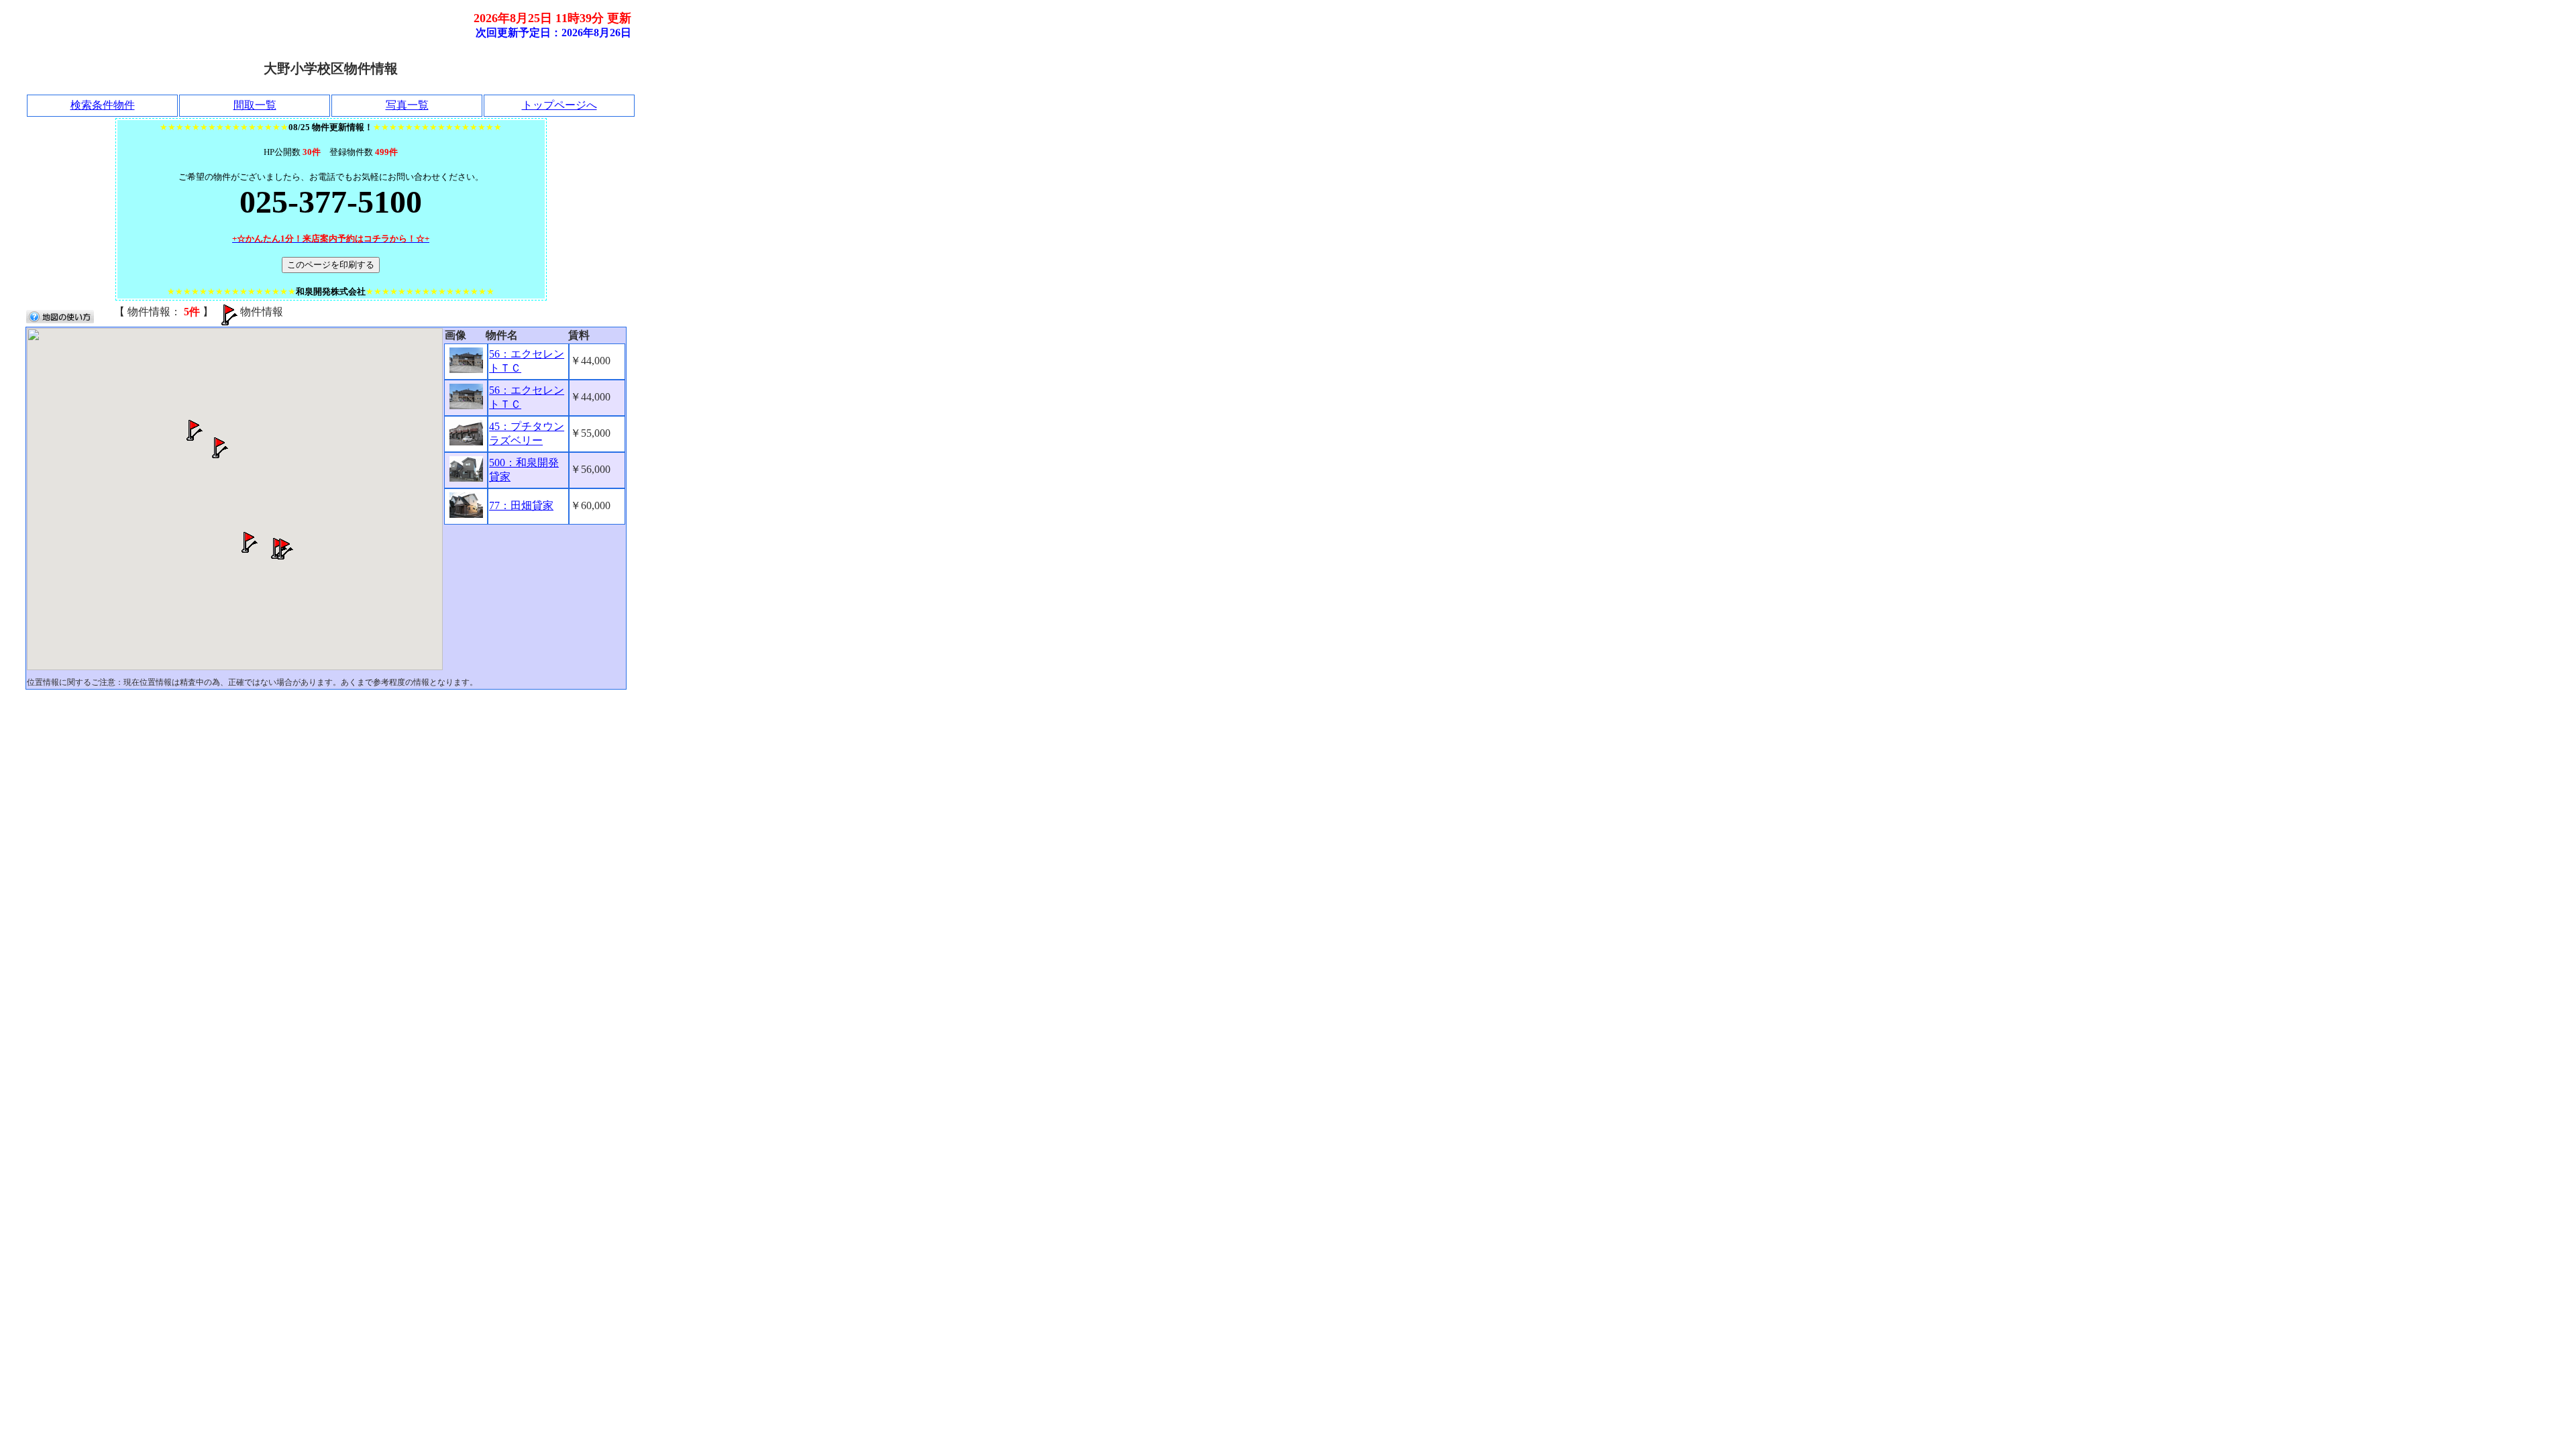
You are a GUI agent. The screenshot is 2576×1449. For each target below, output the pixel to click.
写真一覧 (407, 105)
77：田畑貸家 (521, 505)
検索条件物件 (103, 105)
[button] (282, 549)
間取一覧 (255, 105)
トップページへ (559, 105)
